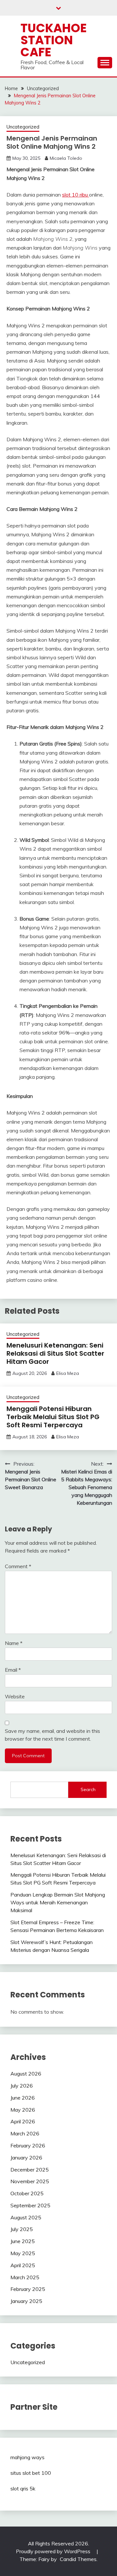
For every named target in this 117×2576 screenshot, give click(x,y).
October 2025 (27, 2193)
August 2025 (26, 2217)
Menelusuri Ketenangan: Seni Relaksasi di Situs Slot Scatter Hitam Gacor (55, 1353)
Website (15, 1696)
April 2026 (23, 2121)
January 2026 (26, 2158)
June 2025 (23, 2241)
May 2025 (23, 2253)
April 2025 (23, 2265)
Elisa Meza (68, 1373)
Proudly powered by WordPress (54, 2551)
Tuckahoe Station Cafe (54, 40)
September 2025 (30, 2205)
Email (13, 1670)
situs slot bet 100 (31, 2473)
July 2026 (22, 2086)
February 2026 (28, 2145)
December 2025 (30, 2170)
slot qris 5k (23, 2488)
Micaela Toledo (66, 158)
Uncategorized (23, 127)
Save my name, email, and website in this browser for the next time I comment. (52, 1735)
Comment (18, 1566)
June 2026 (23, 2098)
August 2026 (26, 2074)
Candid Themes (78, 2559)
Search (88, 1789)
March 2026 (25, 2133)
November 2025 (30, 2181)
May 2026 (23, 2110)
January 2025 (26, 2301)
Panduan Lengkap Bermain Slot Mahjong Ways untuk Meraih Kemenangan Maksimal (58, 1902)
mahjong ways (27, 2457)
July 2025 (22, 2229)
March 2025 (25, 2277)
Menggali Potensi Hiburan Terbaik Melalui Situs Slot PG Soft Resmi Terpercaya (53, 1417)
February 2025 (28, 2289)
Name (14, 1643)
